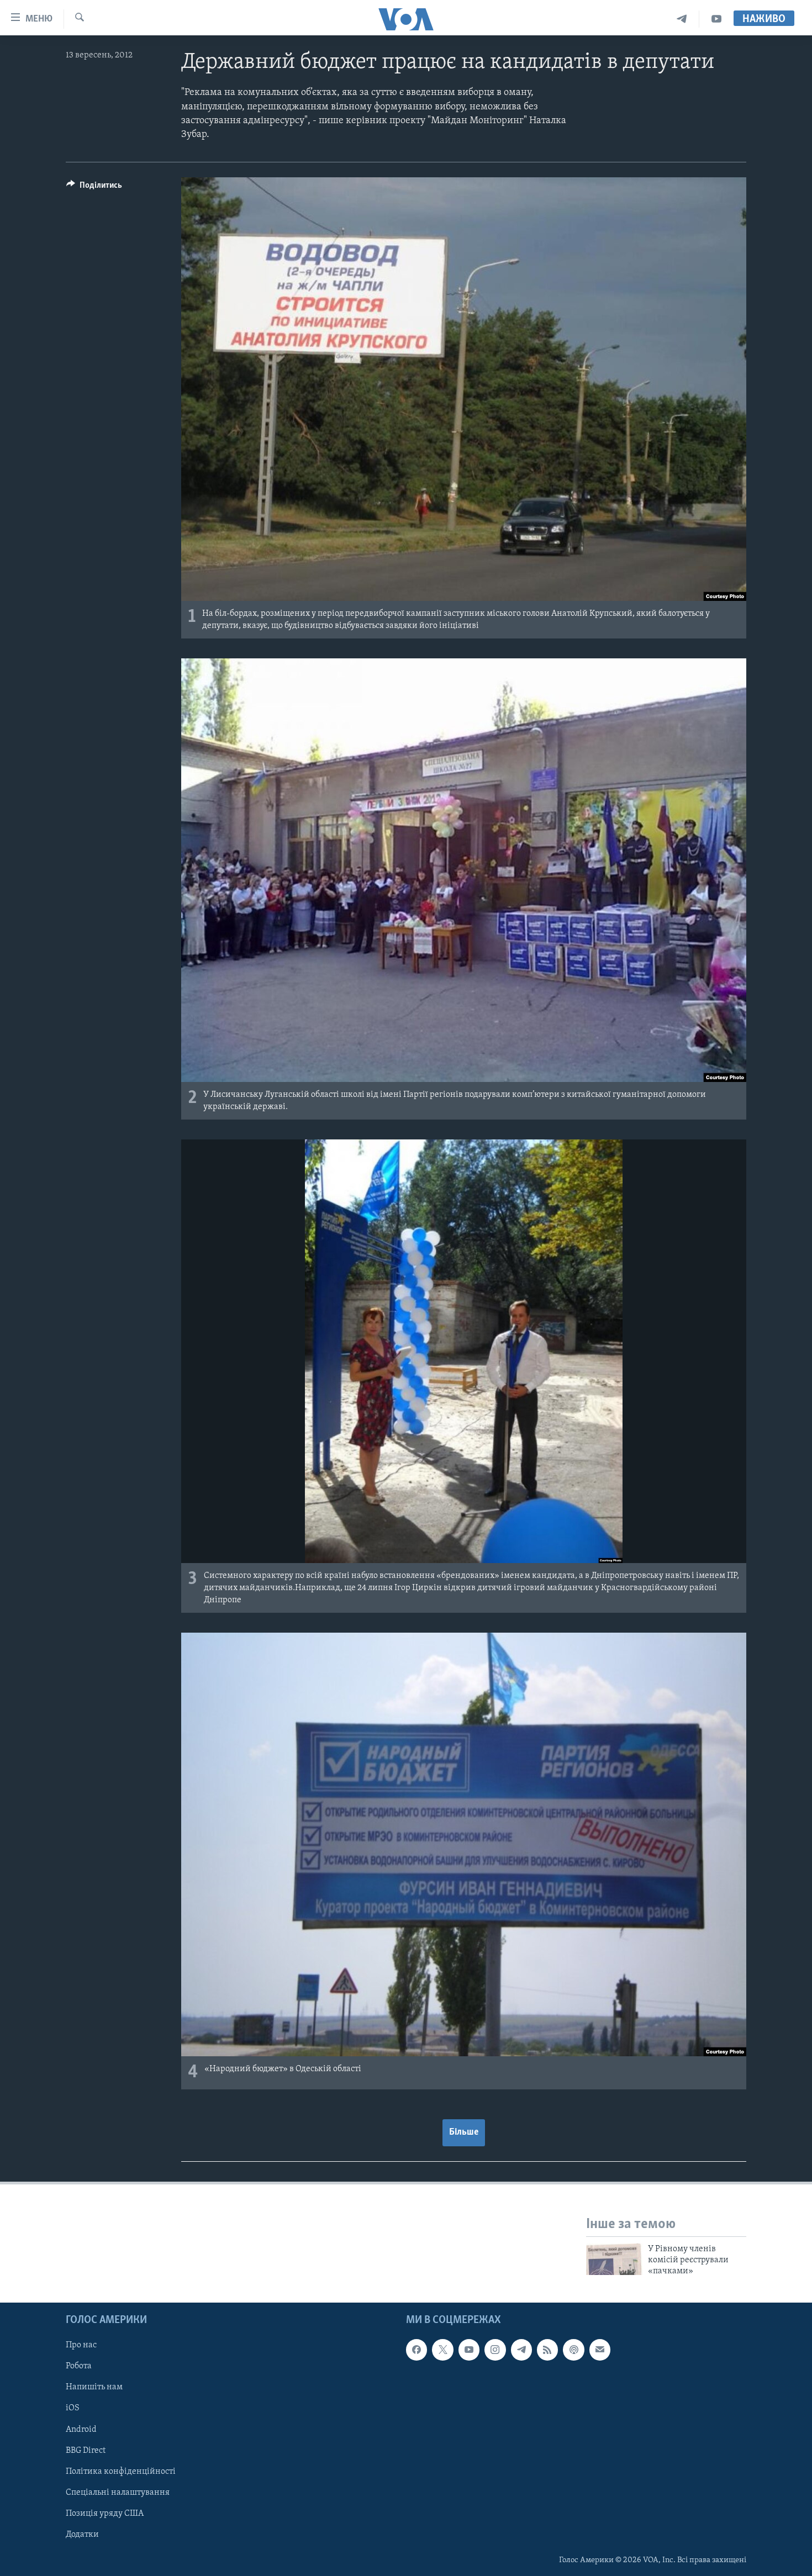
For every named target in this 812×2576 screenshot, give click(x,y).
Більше (464, 2132)
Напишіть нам (94, 2387)
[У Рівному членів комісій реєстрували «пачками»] (614, 2259)
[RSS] (547, 2350)
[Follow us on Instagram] (495, 2350)
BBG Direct (86, 2450)
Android (81, 2429)
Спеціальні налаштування (118, 2493)
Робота (79, 2366)
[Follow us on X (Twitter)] (442, 2350)
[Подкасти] (573, 2350)
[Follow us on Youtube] (469, 2350)
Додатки (82, 2535)
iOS (73, 2408)
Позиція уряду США (105, 2514)
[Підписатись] (600, 2350)
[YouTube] (716, 19)
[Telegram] (682, 19)
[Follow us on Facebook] (416, 2350)
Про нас (81, 2345)
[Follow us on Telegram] (521, 2350)
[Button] (94, 188)
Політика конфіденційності (121, 2471)
